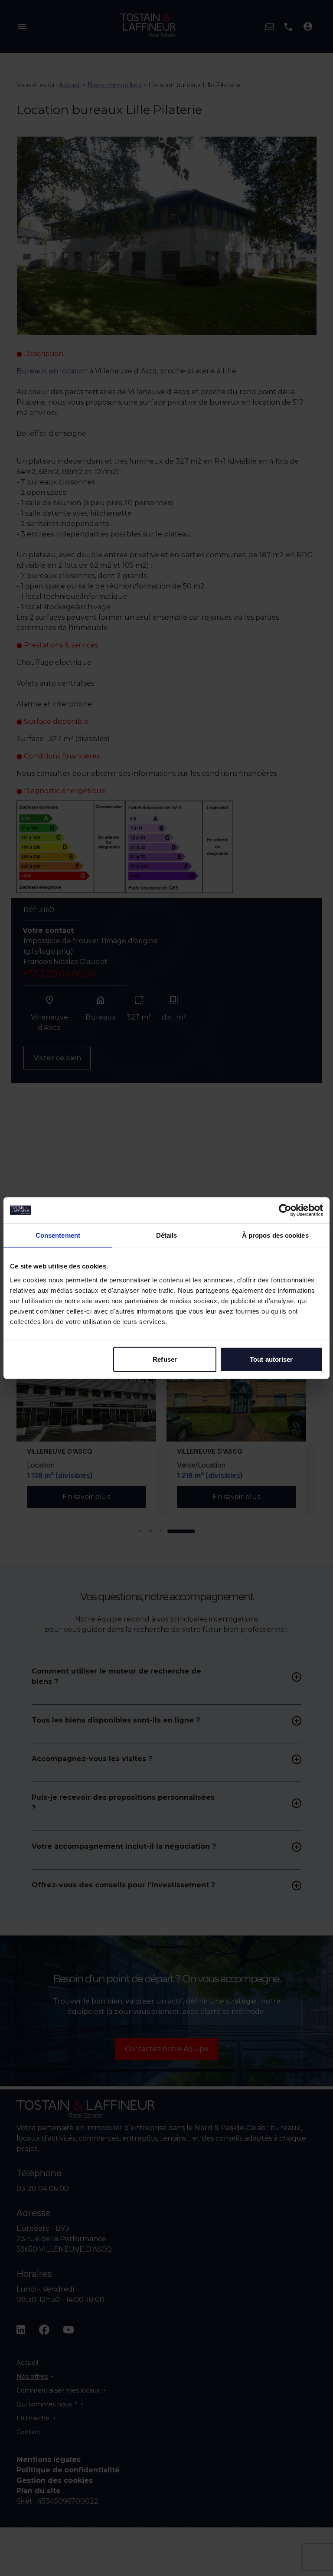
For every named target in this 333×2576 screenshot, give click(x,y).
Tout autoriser (271, 1359)
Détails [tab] (167, 1235)
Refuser (165, 1359)
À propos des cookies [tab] (275, 1235)
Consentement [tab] (58, 1235)
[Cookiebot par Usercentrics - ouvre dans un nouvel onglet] (285, 1210)
